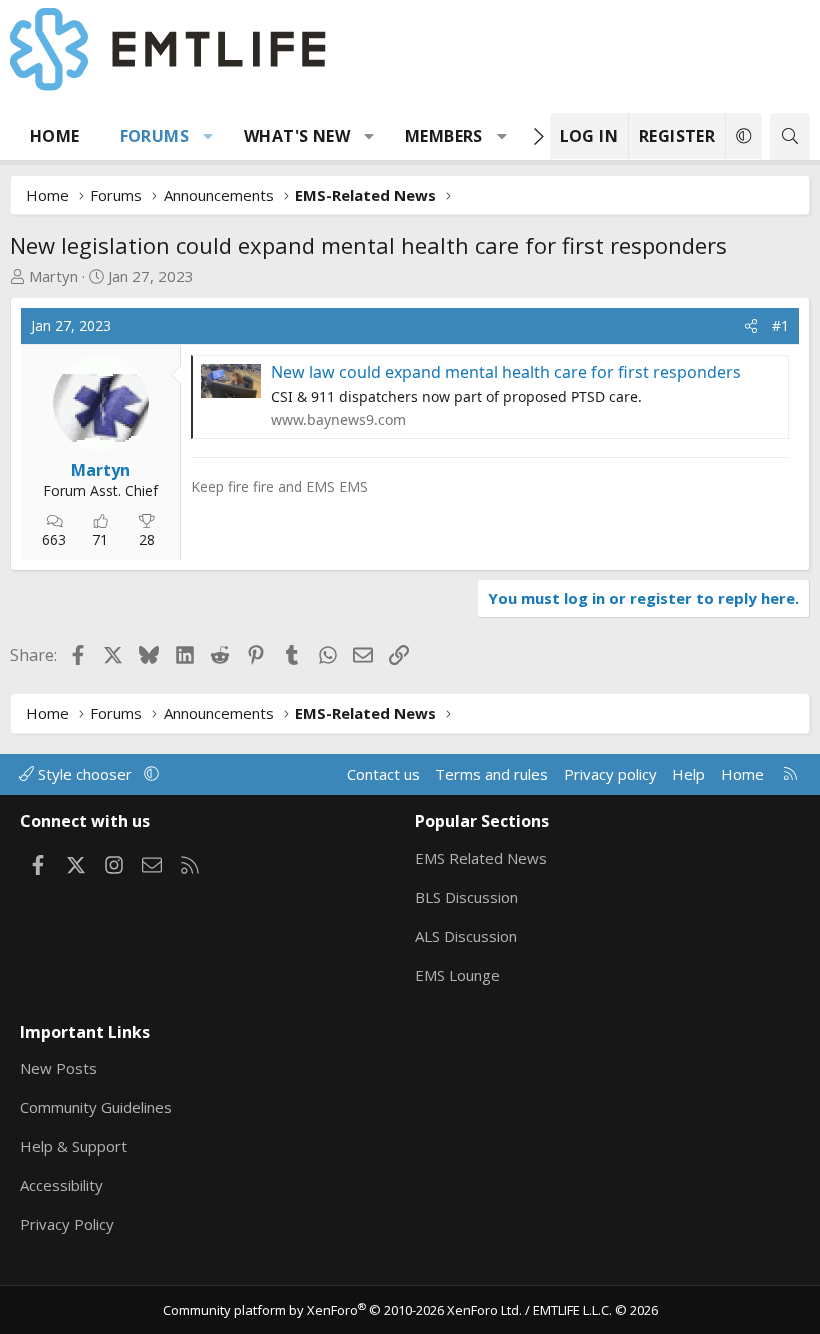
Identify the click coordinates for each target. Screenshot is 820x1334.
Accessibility (61, 1185)
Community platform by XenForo (342, 1310)
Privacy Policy (67, 1224)
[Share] (751, 326)
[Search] (790, 136)
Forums (154, 136)
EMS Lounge (457, 975)
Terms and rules (491, 774)
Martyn (53, 276)
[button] (208, 136)
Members (444, 136)
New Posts (58, 1068)
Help (688, 774)
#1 (780, 325)
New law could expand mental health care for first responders (506, 372)
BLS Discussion (466, 897)
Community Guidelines (96, 1107)
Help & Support (73, 1146)
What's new (297, 136)
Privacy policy (610, 774)
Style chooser (85, 774)
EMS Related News (481, 858)
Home (55, 136)
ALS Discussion (466, 936)
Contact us (383, 774)
